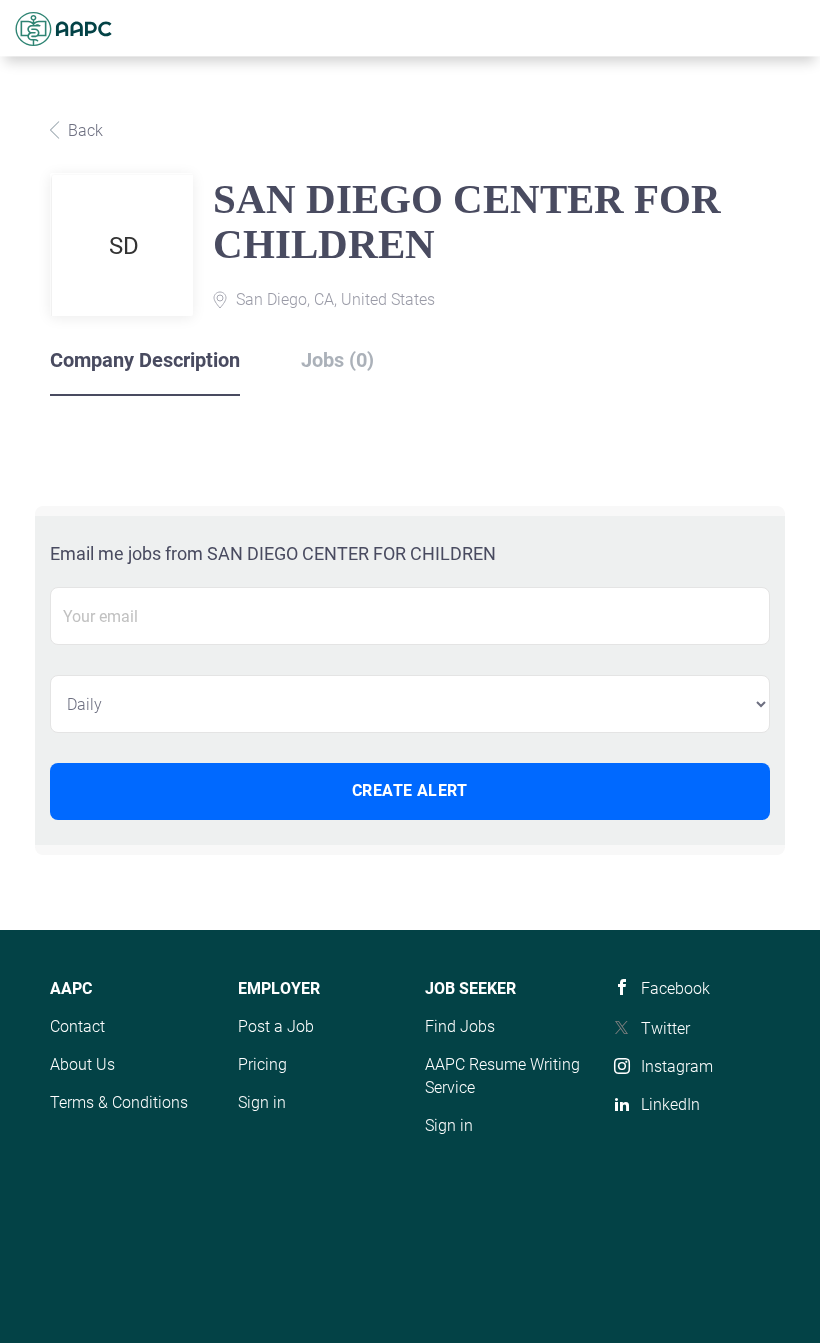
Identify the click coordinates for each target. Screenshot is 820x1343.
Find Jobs (460, 1026)
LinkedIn (670, 1104)
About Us (82, 1064)
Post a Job (276, 1026)
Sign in (262, 1102)
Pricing (262, 1064)
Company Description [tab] (145, 360)
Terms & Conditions (119, 1102)
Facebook (675, 988)
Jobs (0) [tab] (337, 360)
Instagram (677, 1066)
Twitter (665, 1028)
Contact (77, 1026)
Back (83, 130)
